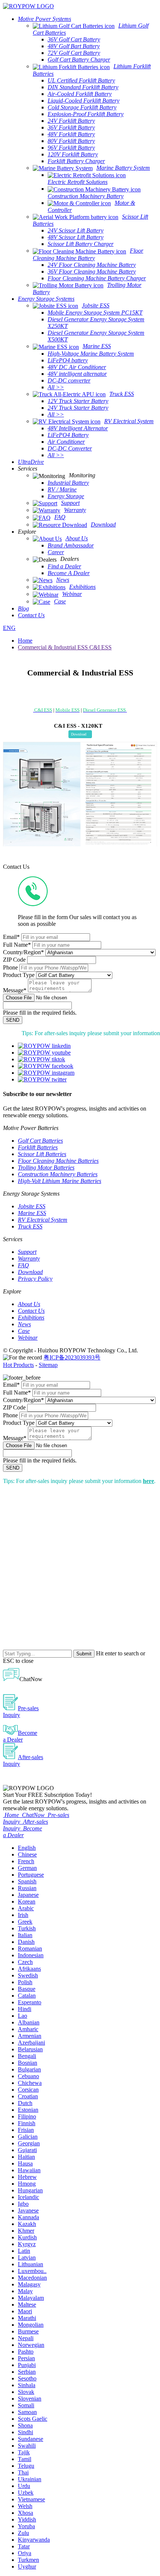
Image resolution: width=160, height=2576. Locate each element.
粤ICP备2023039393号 (72, 1357)
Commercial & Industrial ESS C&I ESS (65, 647)
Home (25, 641)
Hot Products (18, 1365)
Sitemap (48, 1365)
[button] (80, 734)
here (148, 1481)
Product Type (19, 975)
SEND (13, 1020)
